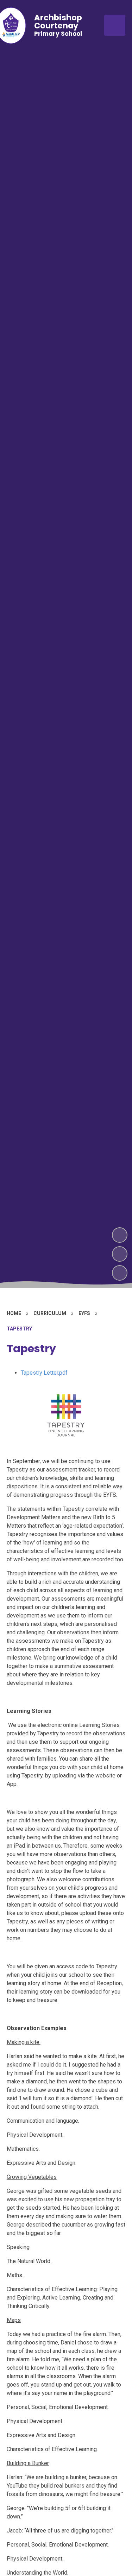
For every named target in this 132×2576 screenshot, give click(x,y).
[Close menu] (115, 25)
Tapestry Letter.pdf (44, 1373)
